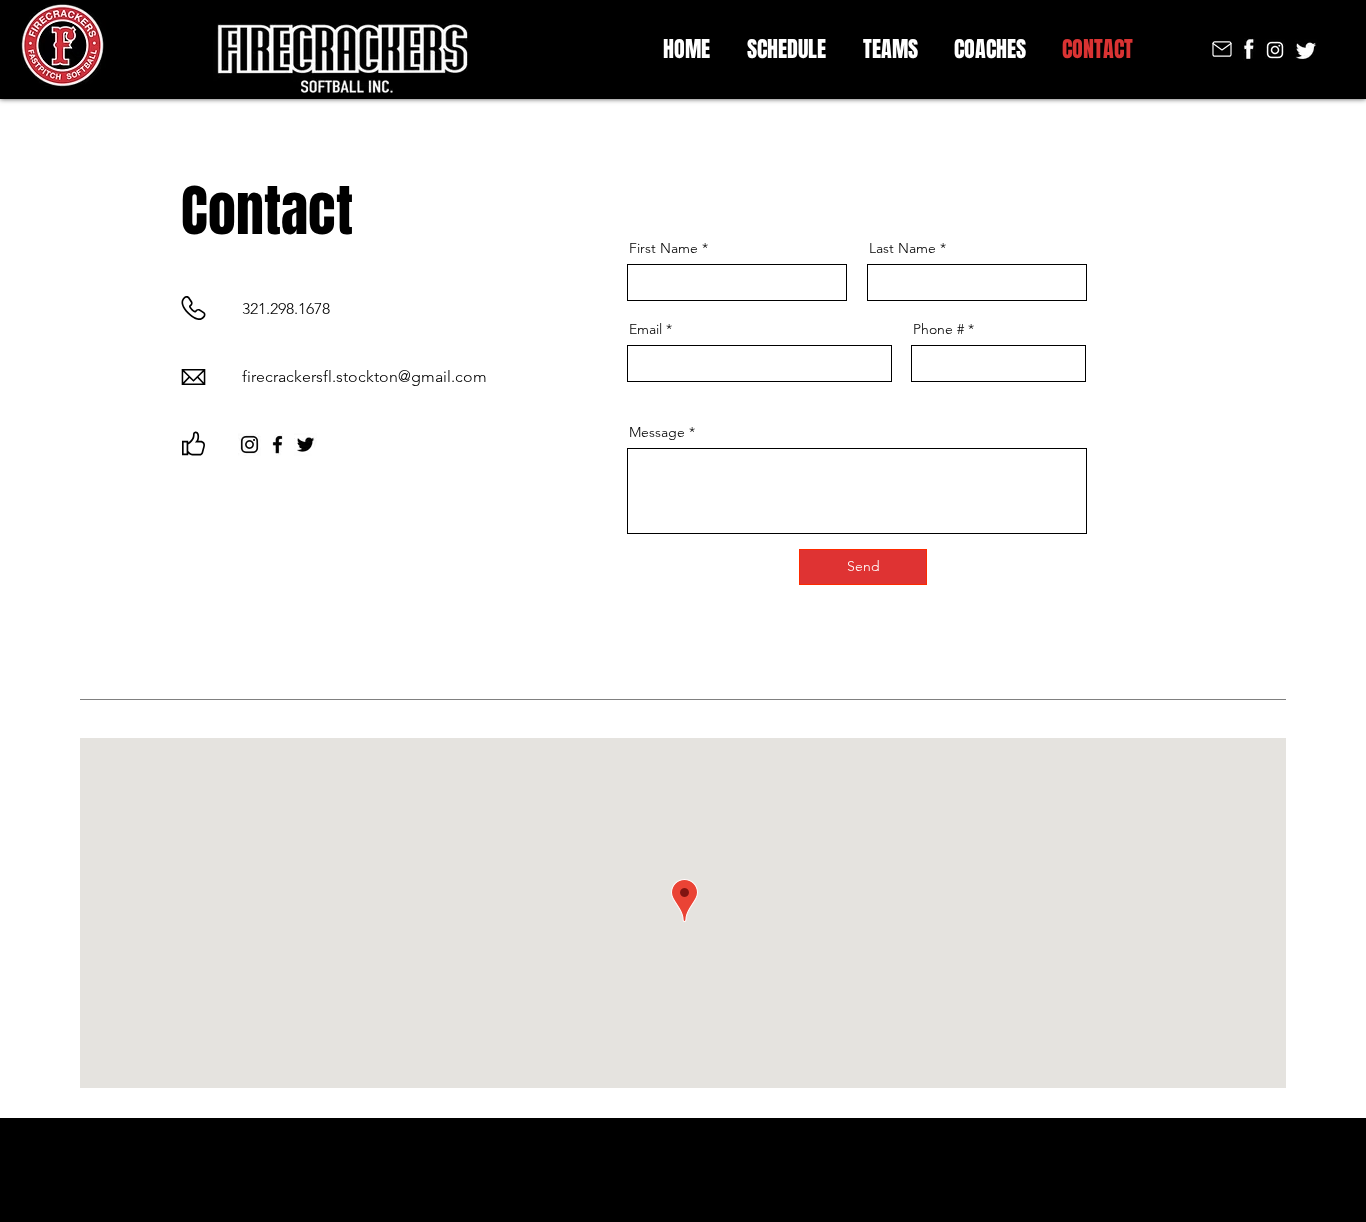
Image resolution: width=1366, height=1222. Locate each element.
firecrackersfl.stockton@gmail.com (364, 376)
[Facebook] (277, 444)
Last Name (902, 248)
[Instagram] (249, 444)
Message (657, 432)
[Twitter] (305, 444)
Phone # (938, 329)
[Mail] (1222, 49)
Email (645, 329)
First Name (663, 248)
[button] (890, 45)
